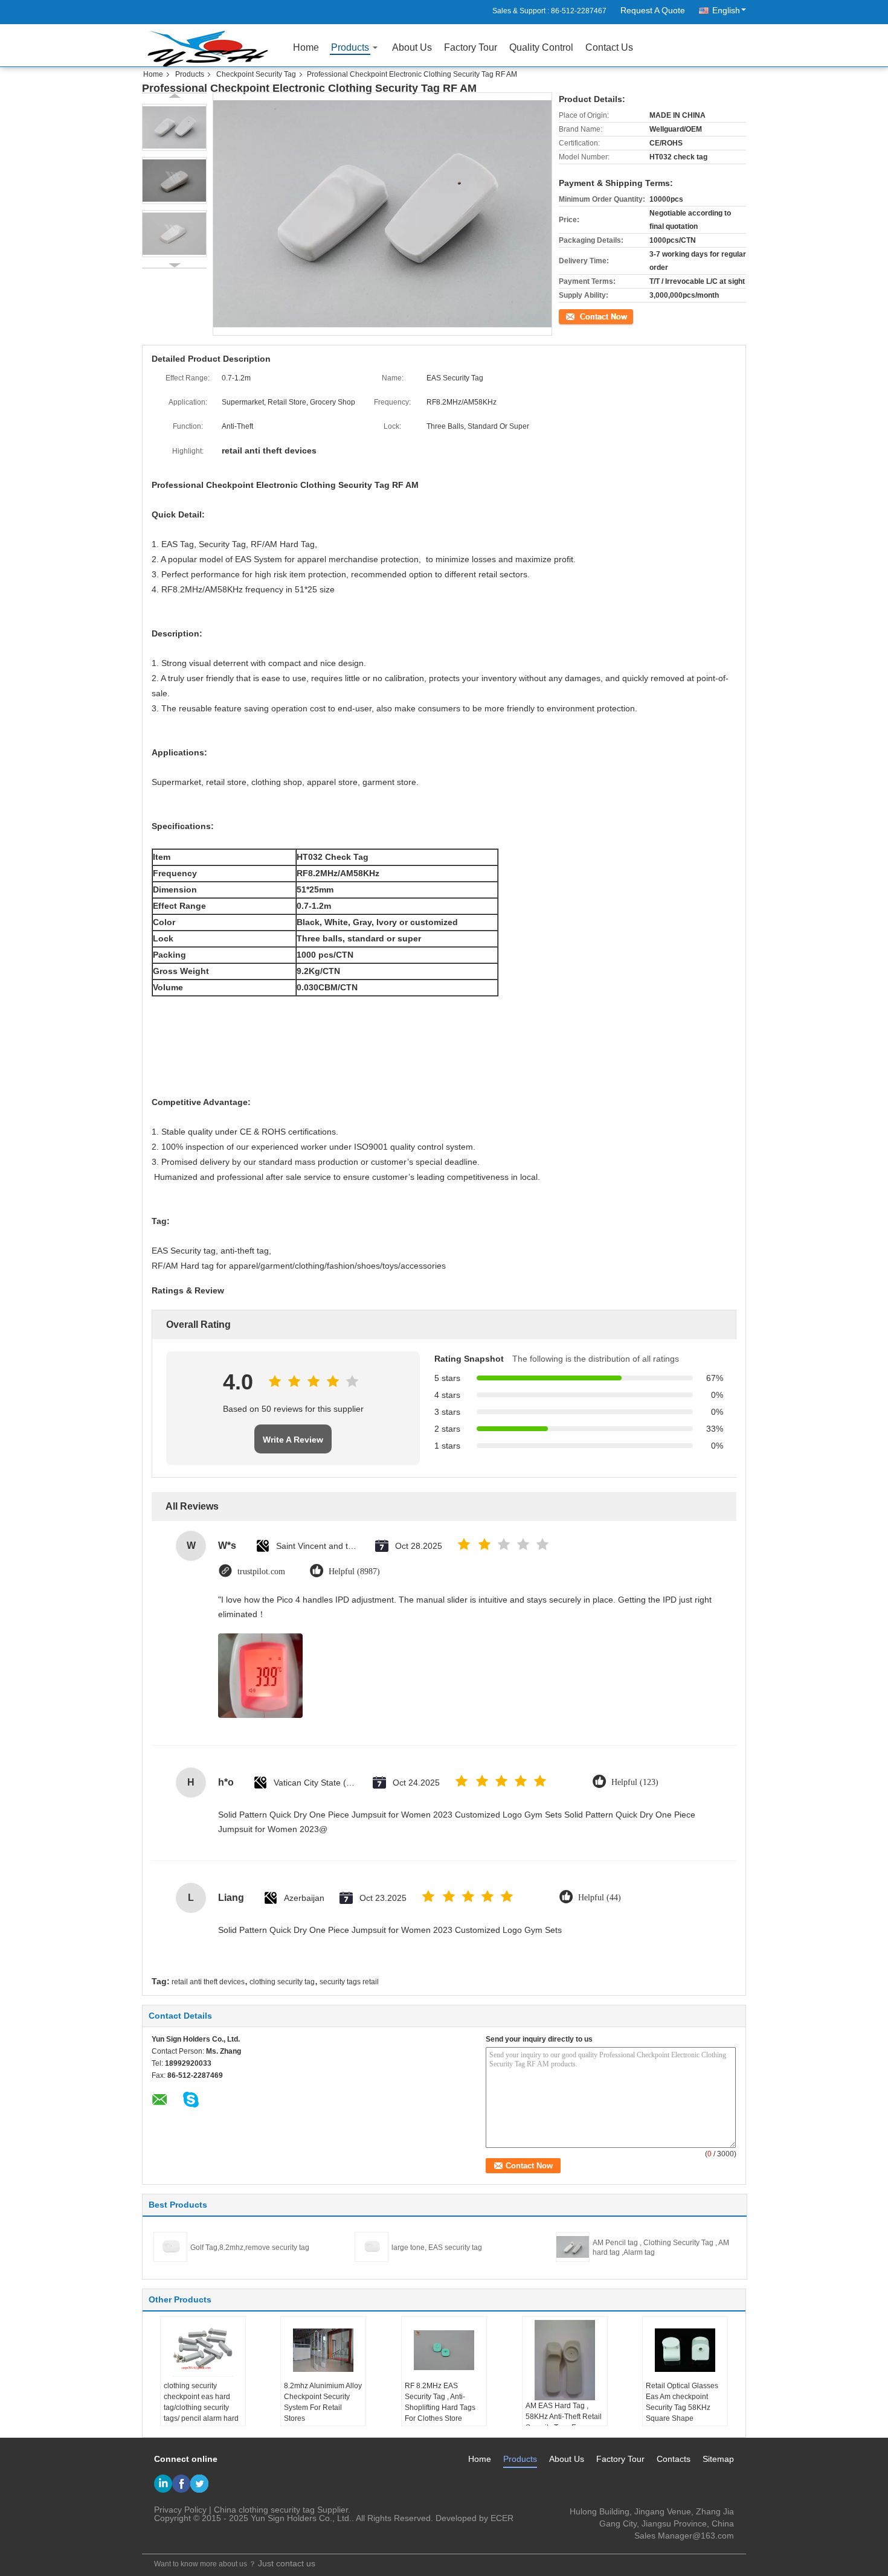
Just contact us (287, 2563)
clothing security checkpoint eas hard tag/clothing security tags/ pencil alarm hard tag (201, 2408)
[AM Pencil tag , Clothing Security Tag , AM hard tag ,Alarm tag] (573, 2246)
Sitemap (718, 2459)
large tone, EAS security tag (437, 2248)
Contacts (674, 2459)
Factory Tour (471, 47)
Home (306, 47)
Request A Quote (653, 10)
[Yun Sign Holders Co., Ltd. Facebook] (181, 2484)
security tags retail (349, 1982)
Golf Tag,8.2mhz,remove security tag (250, 2248)
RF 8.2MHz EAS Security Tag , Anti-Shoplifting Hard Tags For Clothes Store (440, 2402)
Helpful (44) (600, 1898)
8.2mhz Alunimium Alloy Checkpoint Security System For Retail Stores (323, 2402)
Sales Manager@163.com (684, 2536)
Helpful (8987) (354, 1572)
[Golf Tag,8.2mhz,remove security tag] (170, 2246)
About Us (412, 47)
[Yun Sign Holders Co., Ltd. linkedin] (163, 2484)
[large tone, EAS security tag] (372, 2246)
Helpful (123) (635, 1782)
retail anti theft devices (208, 1982)
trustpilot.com (261, 1572)
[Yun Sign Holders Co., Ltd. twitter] (199, 2484)
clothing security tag (282, 1982)
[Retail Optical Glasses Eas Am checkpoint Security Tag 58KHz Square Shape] (685, 2350)
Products (350, 47)
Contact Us (609, 47)
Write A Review (293, 1440)
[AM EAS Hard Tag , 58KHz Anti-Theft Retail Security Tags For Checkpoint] (565, 2360)
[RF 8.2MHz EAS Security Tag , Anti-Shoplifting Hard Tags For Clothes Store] (444, 2350)
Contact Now (580, 315)
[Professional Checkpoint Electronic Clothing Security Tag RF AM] (174, 127)
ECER (502, 2518)
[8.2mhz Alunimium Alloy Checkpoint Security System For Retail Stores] (323, 2350)
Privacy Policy (180, 2510)
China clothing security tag (264, 2510)
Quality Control (541, 47)
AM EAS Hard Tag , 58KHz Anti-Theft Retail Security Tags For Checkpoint (564, 2422)
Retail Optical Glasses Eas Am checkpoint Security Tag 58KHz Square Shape (682, 2402)
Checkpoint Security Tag (256, 74)
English (726, 10)
